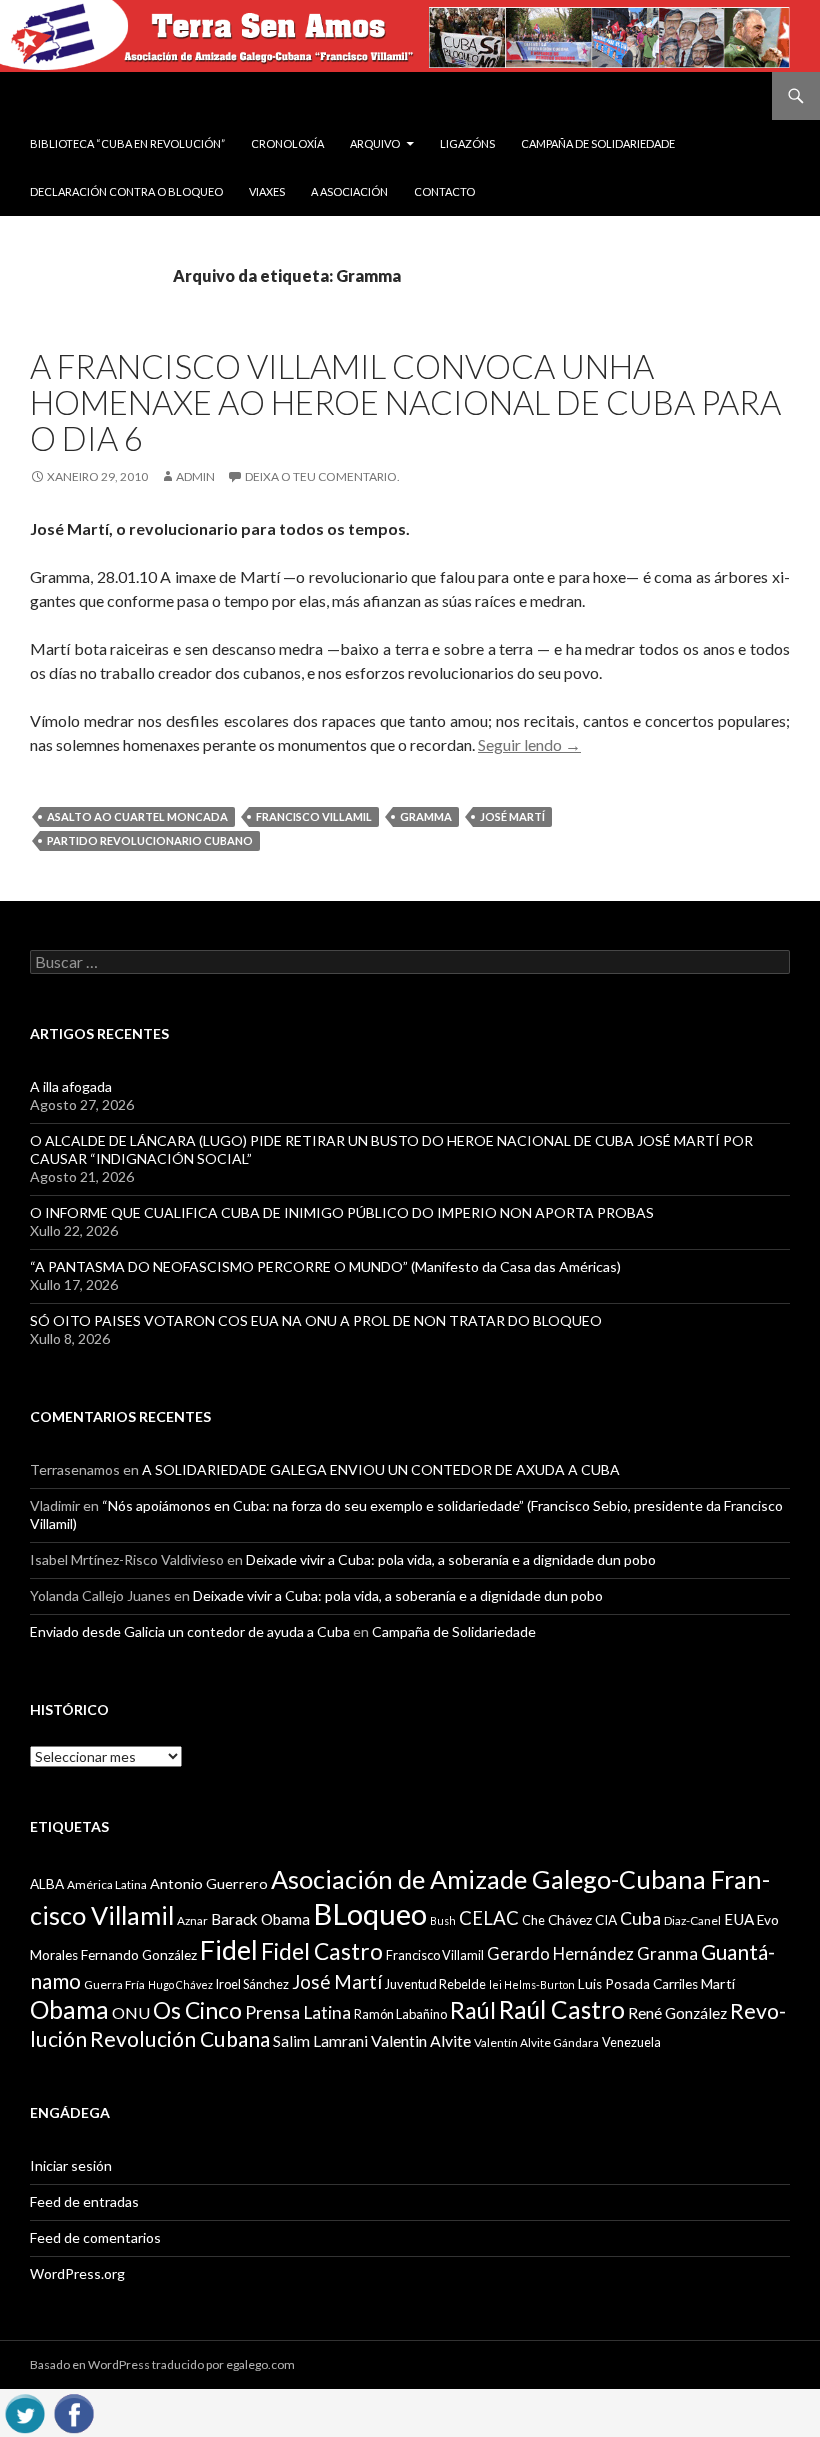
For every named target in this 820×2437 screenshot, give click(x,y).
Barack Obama (260, 1919)
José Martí (512, 816)
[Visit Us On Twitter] (24, 2410)
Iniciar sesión (71, 2165)
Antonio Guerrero (209, 1883)
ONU (131, 2012)
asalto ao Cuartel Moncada (137, 816)
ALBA (47, 1884)
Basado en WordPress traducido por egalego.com (162, 2364)
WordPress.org (77, 2273)
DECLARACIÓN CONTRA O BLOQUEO (126, 191)
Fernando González (139, 1955)
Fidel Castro (322, 1951)
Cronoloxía (287, 143)
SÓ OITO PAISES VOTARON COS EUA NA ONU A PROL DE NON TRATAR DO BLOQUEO (316, 1320)
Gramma (426, 816)
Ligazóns (467, 143)
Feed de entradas (84, 2201)
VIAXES (267, 191)
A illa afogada (71, 1086)
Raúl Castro (562, 2009)
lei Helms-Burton (532, 1984)
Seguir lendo (529, 744)
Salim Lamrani (320, 2041)
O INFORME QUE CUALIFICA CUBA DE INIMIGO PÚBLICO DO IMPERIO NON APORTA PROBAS (342, 1212)
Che (533, 1920)
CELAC (489, 1918)
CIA (606, 1920)
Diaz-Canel (692, 1920)
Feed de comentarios (95, 2237)
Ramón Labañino (400, 2014)
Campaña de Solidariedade (598, 143)
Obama (69, 2009)
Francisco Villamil (314, 816)
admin (195, 476)
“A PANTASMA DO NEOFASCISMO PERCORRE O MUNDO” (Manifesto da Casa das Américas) (325, 1266)
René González (677, 2013)
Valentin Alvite (421, 2040)
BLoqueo (370, 1913)
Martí (718, 1983)
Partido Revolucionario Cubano (150, 840)
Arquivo (375, 143)
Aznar (192, 1920)
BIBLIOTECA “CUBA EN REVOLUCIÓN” (127, 143)
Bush (443, 1920)
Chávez (570, 1920)
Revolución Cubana (180, 2039)
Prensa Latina (298, 2012)
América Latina (107, 1884)
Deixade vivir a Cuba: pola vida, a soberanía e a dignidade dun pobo (451, 1559)
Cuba (640, 1918)
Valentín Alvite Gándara (536, 2042)
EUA (739, 1919)
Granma (667, 1953)
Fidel (229, 1949)
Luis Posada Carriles (638, 1984)
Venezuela (631, 2042)
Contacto (444, 191)
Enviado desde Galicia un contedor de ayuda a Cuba (190, 1631)
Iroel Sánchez (252, 1984)
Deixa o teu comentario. (322, 476)
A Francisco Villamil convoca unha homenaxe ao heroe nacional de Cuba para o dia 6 (405, 402)
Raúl (473, 2010)
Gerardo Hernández (560, 1953)
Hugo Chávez (180, 1984)
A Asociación (349, 191)
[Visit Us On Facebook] (73, 2410)
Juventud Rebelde (435, 1984)
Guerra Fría (114, 1984)
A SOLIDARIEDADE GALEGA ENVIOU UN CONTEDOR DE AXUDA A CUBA (381, 1469)
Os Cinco (197, 2010)
